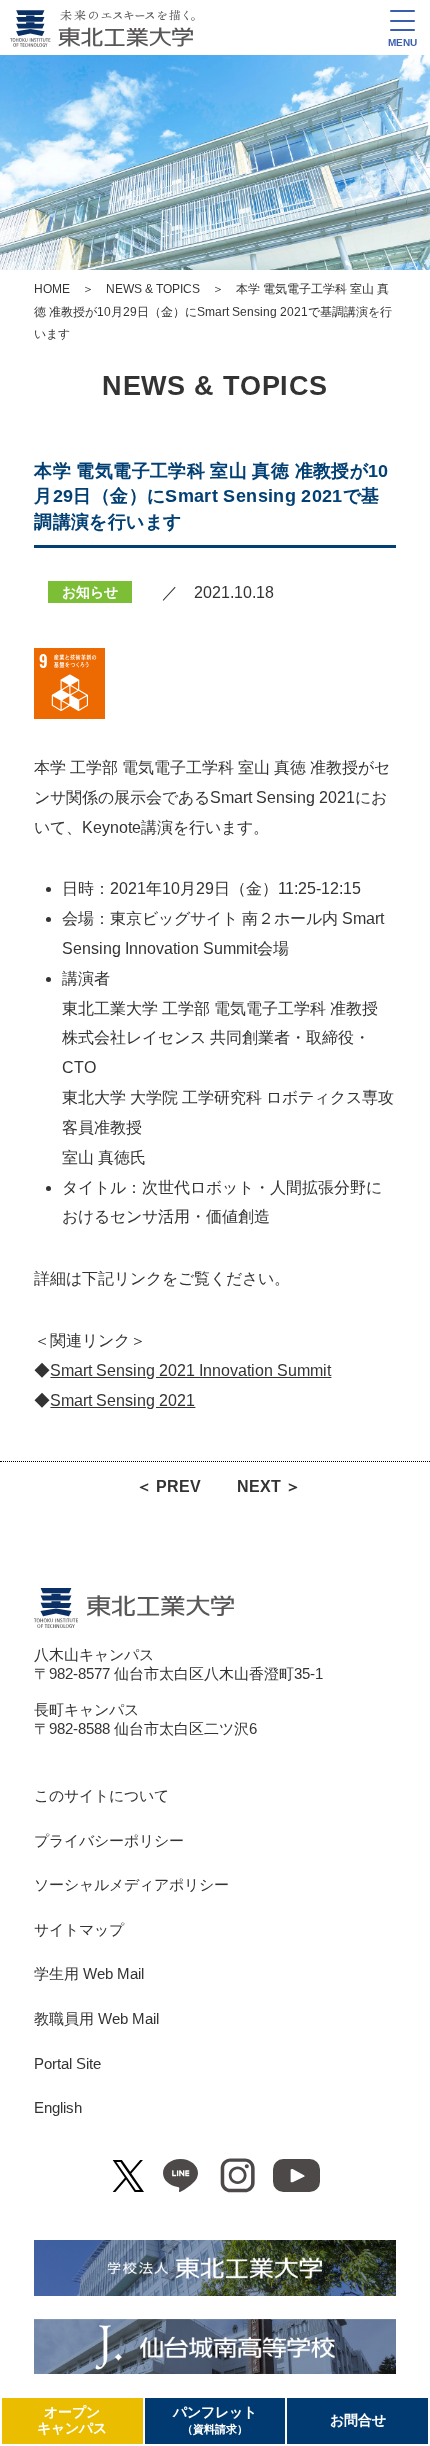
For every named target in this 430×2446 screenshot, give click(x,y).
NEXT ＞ (269, 1486)
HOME (52, 289)
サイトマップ (79, 1930)
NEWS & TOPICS (153, 289)
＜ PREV (168, 1486)
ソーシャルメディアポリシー (131, 1885)
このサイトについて (101, 1796)
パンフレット (215, 2420)
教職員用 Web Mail (96, 2019)
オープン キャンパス (72, 2420)
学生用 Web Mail (89, 1974)
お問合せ (358, 2420)
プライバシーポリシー (109, 1841)
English (58, 2108)
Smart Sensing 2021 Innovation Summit (190, 1370)
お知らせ (90, 592)
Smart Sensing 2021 (122, 1400)
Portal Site (67, 2064)
